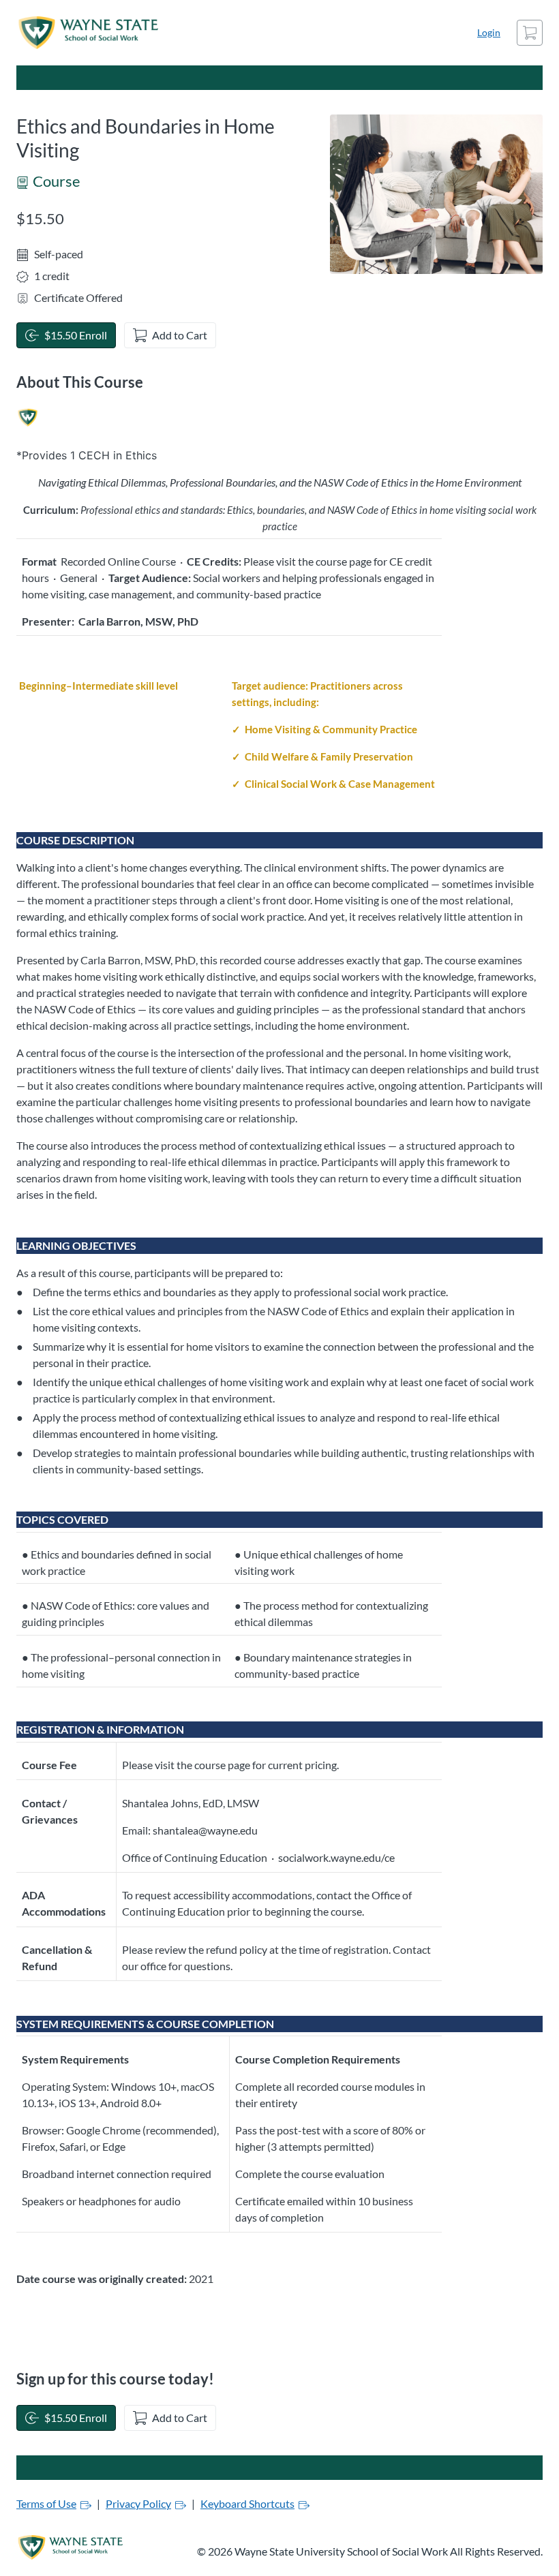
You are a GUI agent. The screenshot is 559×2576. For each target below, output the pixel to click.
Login (489, 32)
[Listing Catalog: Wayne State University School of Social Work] (28, 418)
